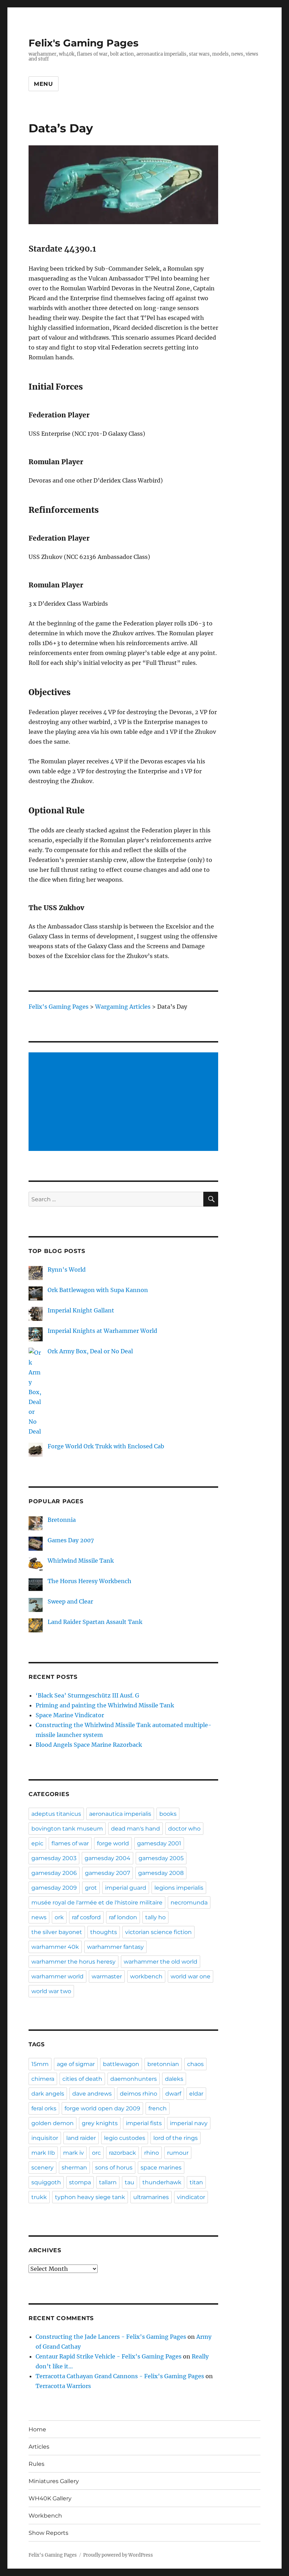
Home (37, 2429)
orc (96, 2153)
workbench (146, 1976)
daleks (174, 2079)
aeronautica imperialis (120, 1814)
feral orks (44, 2108)
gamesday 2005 (161, 1858)
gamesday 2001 (159, 1843)
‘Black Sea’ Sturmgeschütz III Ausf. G (87, 1695)
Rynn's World (67, 1270)
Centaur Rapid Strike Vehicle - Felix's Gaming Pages (109, 2356)
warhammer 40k (55, 1947)
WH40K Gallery (50, 2498)
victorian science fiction (158, 1932)
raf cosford (86, 1917)
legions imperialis (179, 1888)
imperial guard (126, 1888)
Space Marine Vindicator (70, 1715)
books (168, 1814)
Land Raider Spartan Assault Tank (95, 1622)
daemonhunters (134, 2079)
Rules (36, 2464)
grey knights (100, 2123)
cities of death (82, 2079)
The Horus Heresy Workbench (90, 1581)
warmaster (107, 1976)
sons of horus (114, 2168)
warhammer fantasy (115, 1947)
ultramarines (151, 2197)
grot (91, 1888)
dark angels (48, 2094)
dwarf (173, 2094)
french (158, 2108)
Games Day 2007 (71, 1540)
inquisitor (45, 2138)
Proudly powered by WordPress (118, 2555)
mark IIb (43, 2153)
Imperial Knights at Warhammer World (102, 1331)
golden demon (53, 2123)
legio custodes (125, 2138)
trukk (39, 2197)
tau (130, 2182)
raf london (123, 1917)
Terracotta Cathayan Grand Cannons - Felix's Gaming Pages (120, 2376)
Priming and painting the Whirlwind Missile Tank (105, 1705)
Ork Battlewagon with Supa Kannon (98, 1290)
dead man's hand (136, 1829)
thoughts (104, 1932)
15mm (40, 2064)
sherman (74, 2168)
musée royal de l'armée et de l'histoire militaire (97, 1903)
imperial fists (144, 2123)
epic (37, 1843)
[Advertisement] (125, 1102)
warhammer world (57, 1976)
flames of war (70, 1843)
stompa (80, 2182)
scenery (42, 2168)
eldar (196, 2094)
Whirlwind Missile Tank (81, 1561)
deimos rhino (139, 2094)
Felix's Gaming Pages (84, 43)
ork (59, 1917)
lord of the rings (176, 2138)
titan (196, 2182)
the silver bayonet (57, 1932)
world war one (190, 1976)
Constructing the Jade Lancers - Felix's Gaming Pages (111, 2337)
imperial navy (189, 2123)
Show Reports (48, 2533)
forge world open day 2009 (102, 2108)
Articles (39, 2447)
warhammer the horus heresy (73, 1962)
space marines (161, 2168)
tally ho (155, 1917)
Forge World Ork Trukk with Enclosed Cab (106, 1446)
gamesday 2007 (107, 1873)
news (39, 1917)
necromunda (189, 1903)
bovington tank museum (67, 1829)
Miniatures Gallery (54, 2481)
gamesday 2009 (54, 1888)
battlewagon (121, 2064)
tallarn (108, 2182)
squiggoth (46, 2182)
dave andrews (92, 2094)
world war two (51, 1991)
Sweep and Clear (70, 1601)
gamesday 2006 (54, 1873)
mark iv (73, 2153)
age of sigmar (76, 2064)
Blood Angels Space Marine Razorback (89, 1745)
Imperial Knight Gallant (81, 1310)
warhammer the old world (161, 1962)
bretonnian (163, 2064)
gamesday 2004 (107, 1858)
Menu (44, 84)
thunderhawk (162, 2182)
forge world (113, 1843)
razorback (122, 2153)
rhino (152, 2153)
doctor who (184, 1829)
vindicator (191, 2197)
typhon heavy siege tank (90, 2197)
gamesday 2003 (54, 1858)
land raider (81, 2138)
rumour (178, 2153)
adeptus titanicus (56, 1814)
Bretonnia (62, 1520)
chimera (43, 2079)
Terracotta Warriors (63, 2386)
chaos (195, 2064)
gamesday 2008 (161, 1873)
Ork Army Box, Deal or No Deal (90, 1351)
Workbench (45, 2516)
